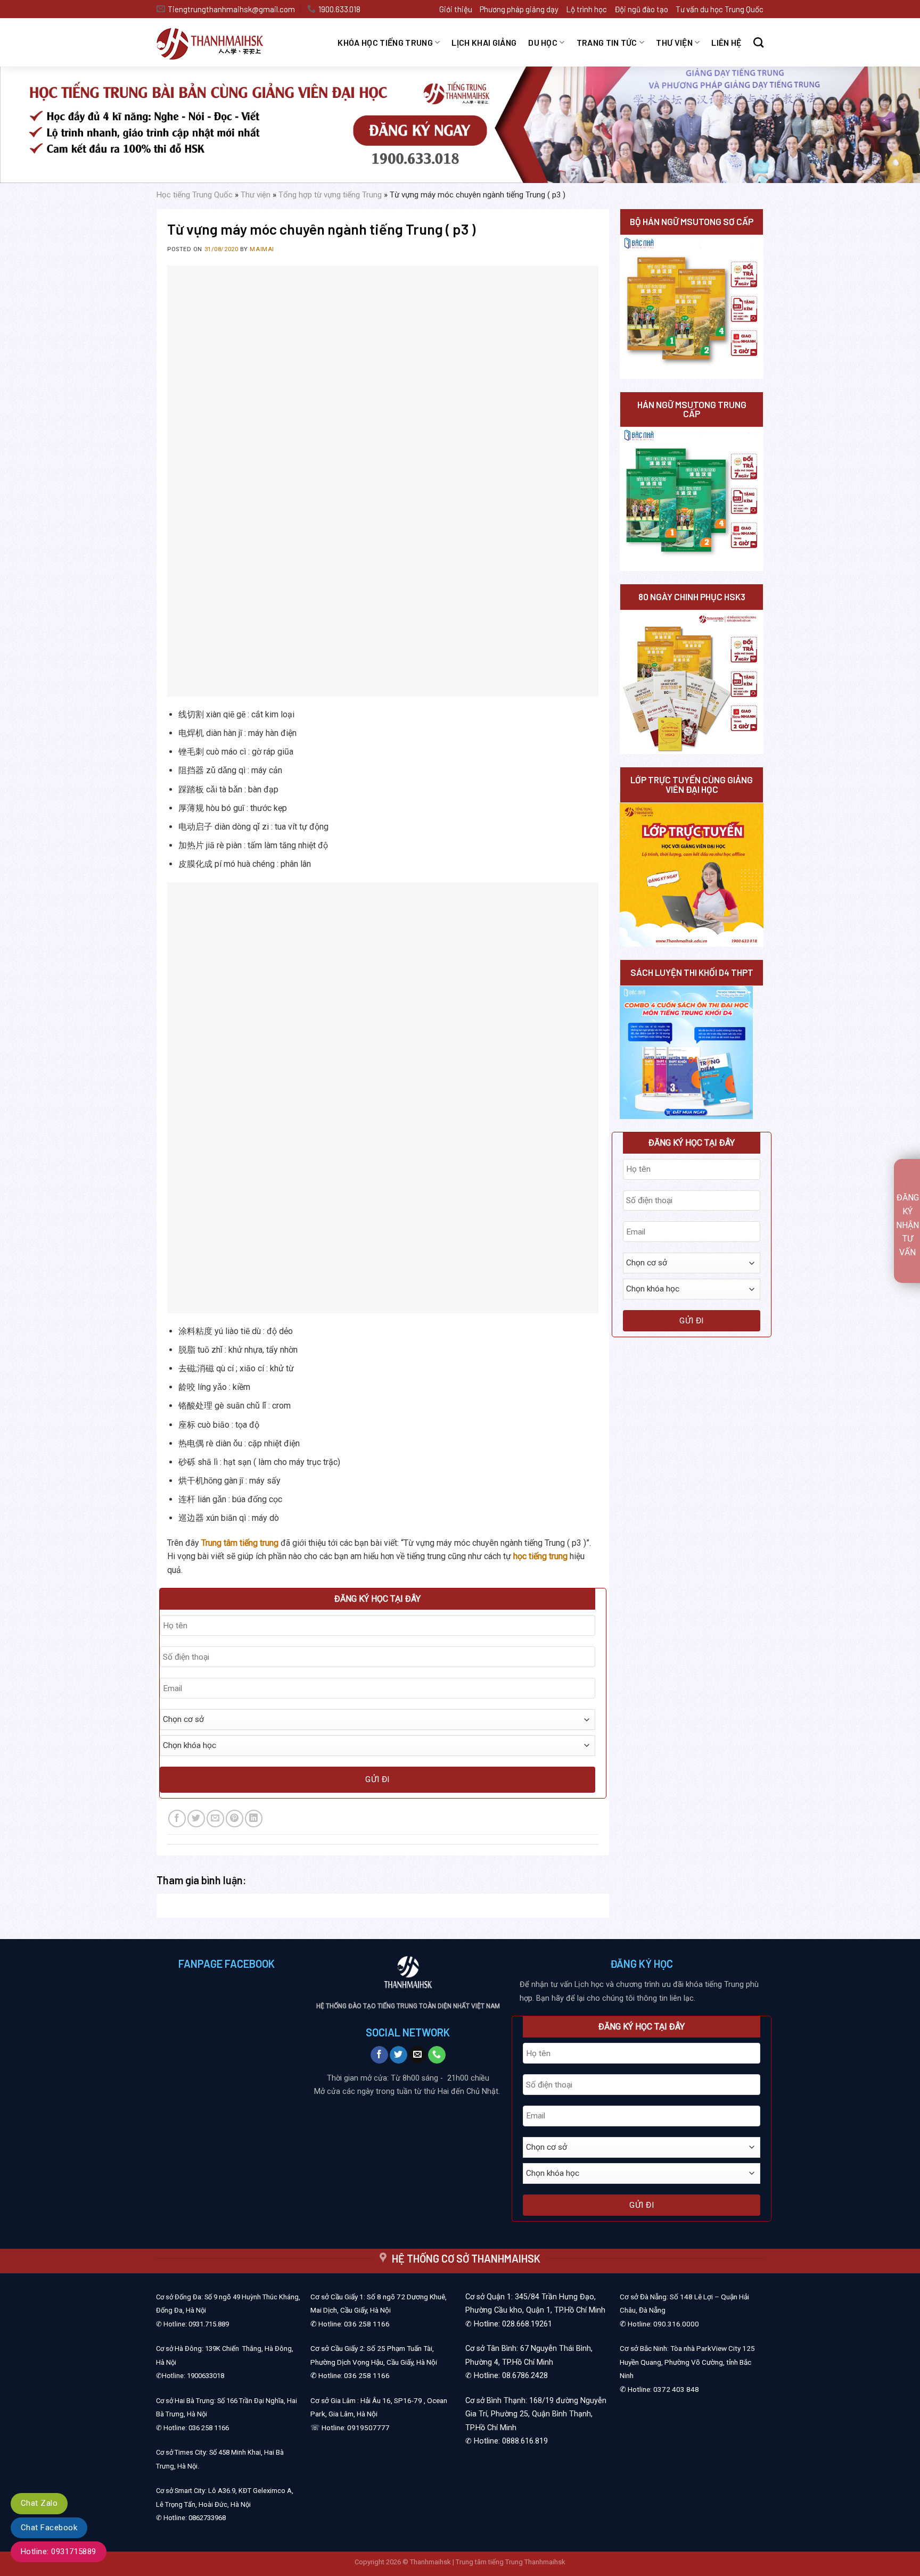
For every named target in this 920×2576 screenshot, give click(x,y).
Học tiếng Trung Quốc (195, 195)
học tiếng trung (540, 1556)
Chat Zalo (39, 2503)
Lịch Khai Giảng (484, 42)
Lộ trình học (586, 9)
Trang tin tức (607, 42)
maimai (262, 249)
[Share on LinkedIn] (254, 1819)
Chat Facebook (49, 2528)
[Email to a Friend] (215, 1819)
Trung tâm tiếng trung (240, 1543)
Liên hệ (726, 42)
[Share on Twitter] (196, 1819)
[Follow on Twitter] (399, 2055)
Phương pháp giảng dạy (519, 9)
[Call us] (437, 2055)
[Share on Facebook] (177, 1819)
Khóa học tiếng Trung (385, 42)
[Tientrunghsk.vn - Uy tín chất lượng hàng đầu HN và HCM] (223, 43)
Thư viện (674, 42)
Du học (543, 42)
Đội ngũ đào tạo (641, 9)
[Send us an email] (418, 2055)
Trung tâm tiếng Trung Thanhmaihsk (511, 2562)
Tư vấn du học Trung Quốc (720, 9)
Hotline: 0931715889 (59, 2552)
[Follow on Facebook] (379, 2055)
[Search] (758, 42)
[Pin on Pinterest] (235, 1819)
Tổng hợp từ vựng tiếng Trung (330, 195)
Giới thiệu (456, 9)
